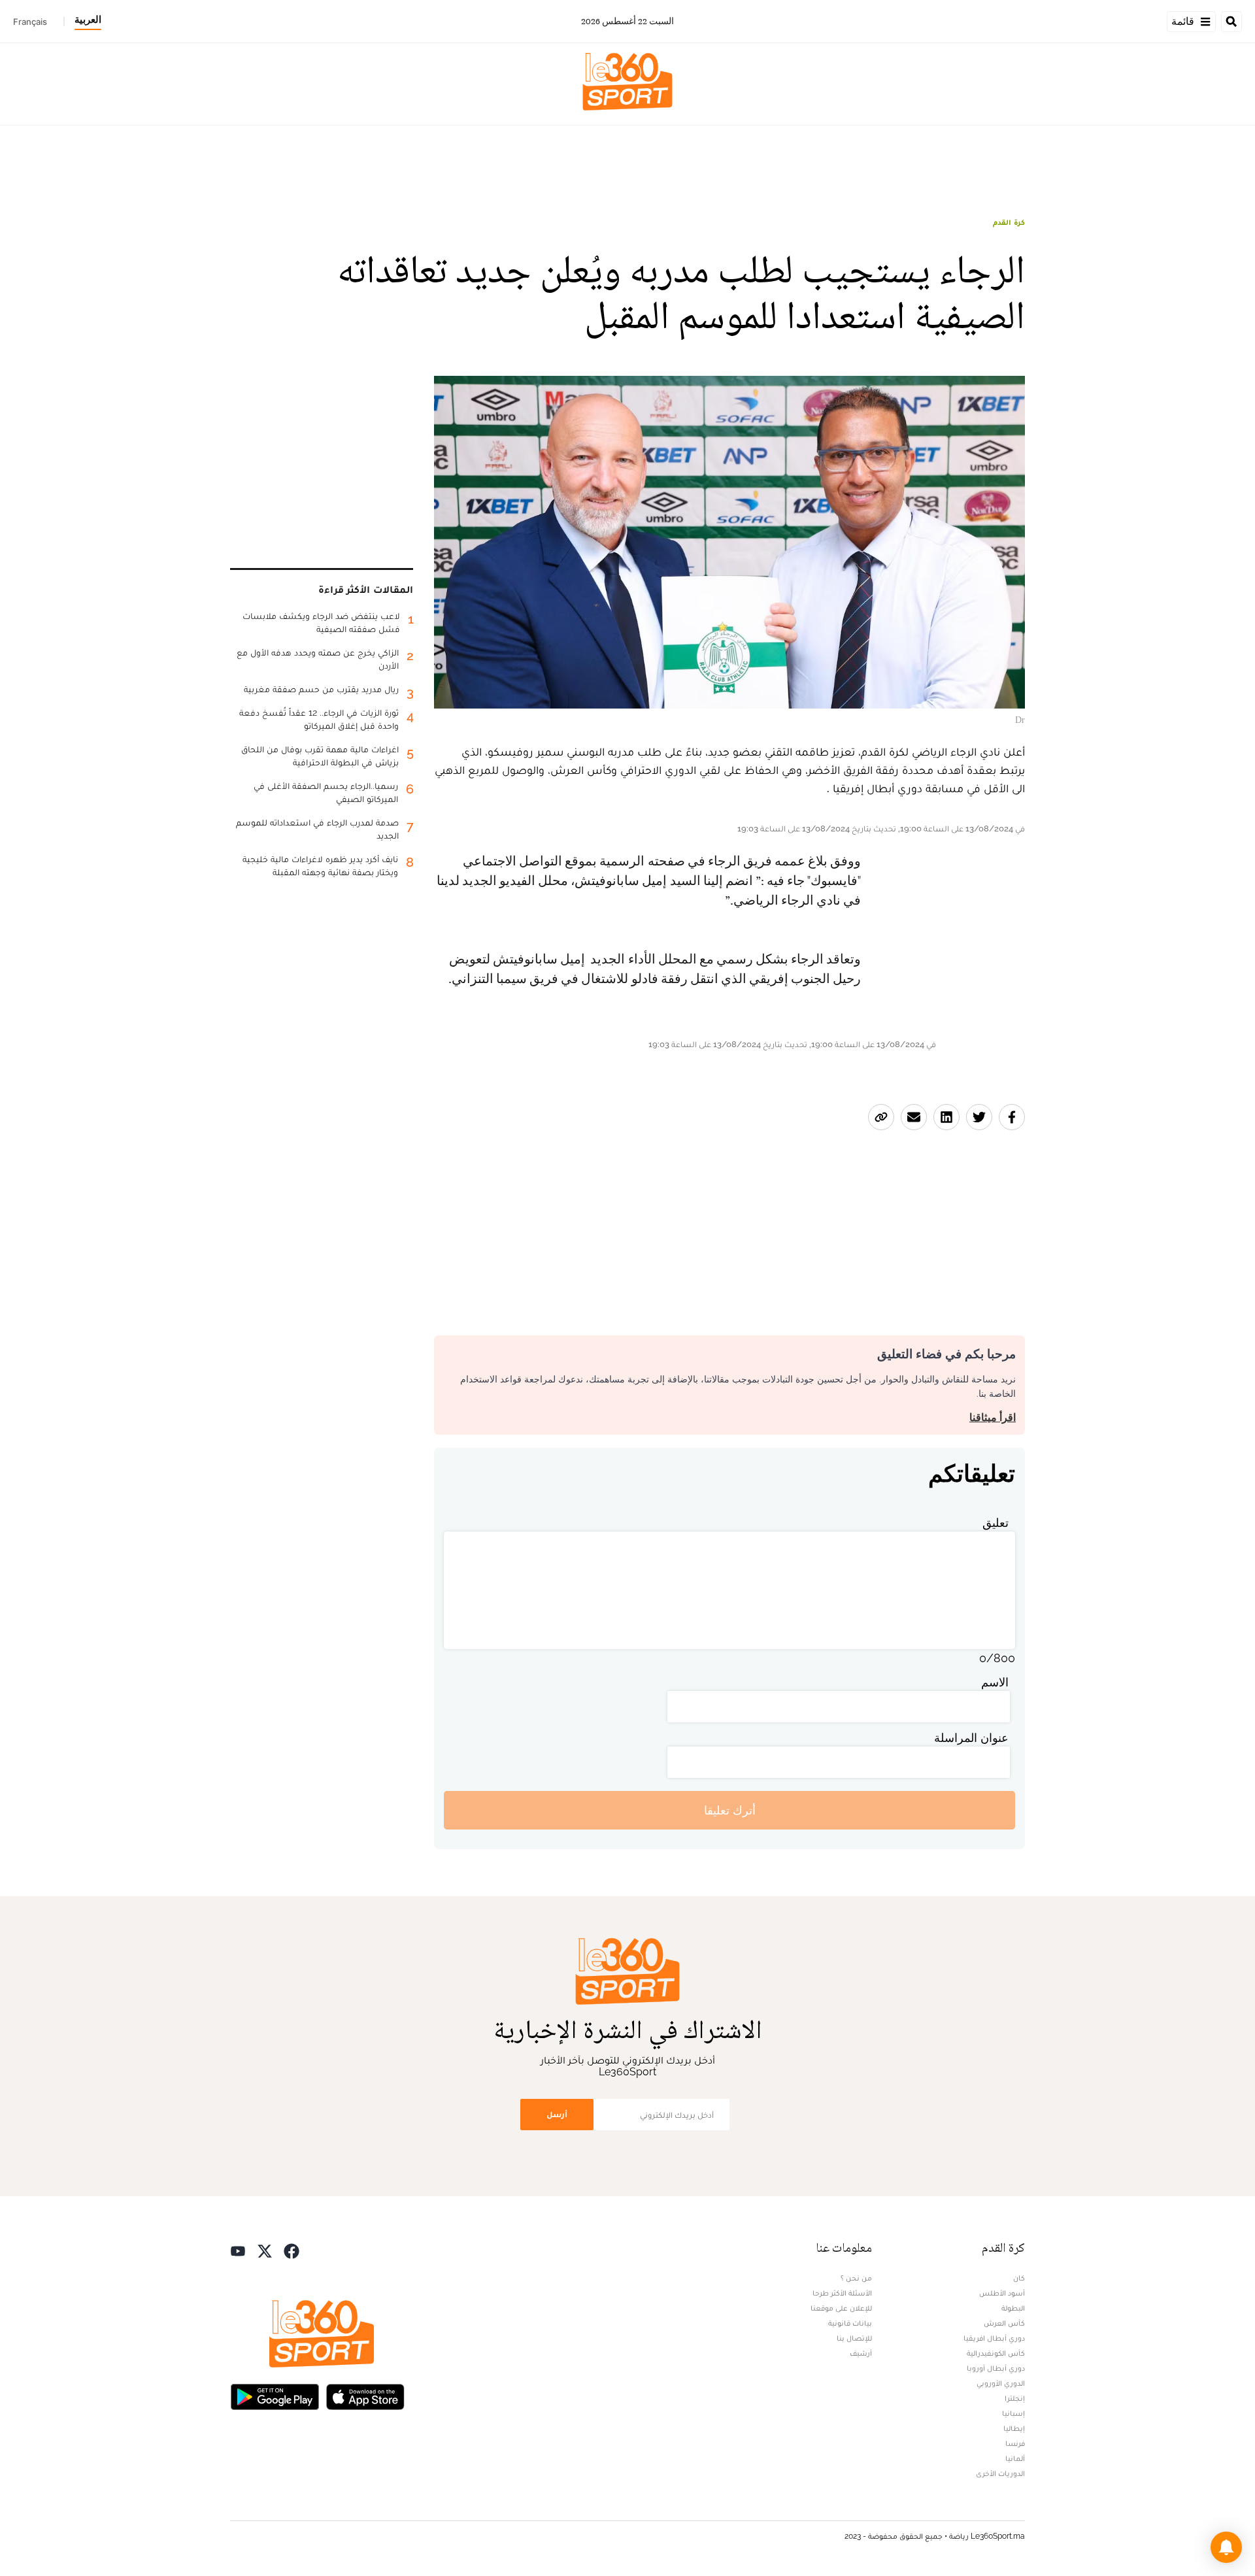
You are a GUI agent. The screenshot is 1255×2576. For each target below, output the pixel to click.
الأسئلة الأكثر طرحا (842, 2293)
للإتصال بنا (854, 2338)
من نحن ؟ (856, 2278)
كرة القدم (1009, 222)
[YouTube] (238, 2250)
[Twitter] (265, 2250)
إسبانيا (1013, 2413)
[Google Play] (275, 2395)
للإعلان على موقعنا (841, 2308)
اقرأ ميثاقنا (993, 1417)
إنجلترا (1015, 2398)
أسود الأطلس (1002, 2293)
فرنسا (1015, 2443)
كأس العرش (1004, 2323)
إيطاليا (1014, 2428)
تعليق (996, 1523)
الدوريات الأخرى (1000, 2473)
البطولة (1013, 2308)
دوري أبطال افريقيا (994, 2338)
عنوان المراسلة (971, 1738)
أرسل (557, 2114)
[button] (1226, 2547)
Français (30, 22)
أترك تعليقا (730, 1810)
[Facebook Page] (292, 2250)
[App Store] (365, 2395)
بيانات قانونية (850, 2323)
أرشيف (861, 2353)
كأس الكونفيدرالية (996, 2353)
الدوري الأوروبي (1001, 2383)
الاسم (995, 1682)
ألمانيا (1015, 2458)
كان (1019, 2278)
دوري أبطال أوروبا (996, 2368)
